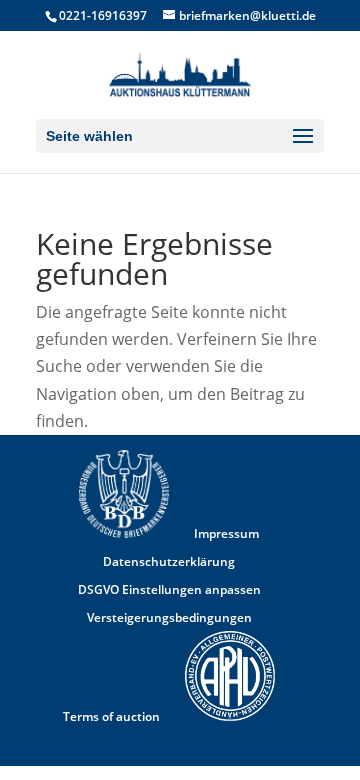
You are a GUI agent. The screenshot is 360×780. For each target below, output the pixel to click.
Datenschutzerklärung (169, 561)
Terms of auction (111, 716)
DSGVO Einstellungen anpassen (169, 589)
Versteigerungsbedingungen (169, 617)
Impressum (226, 533)
